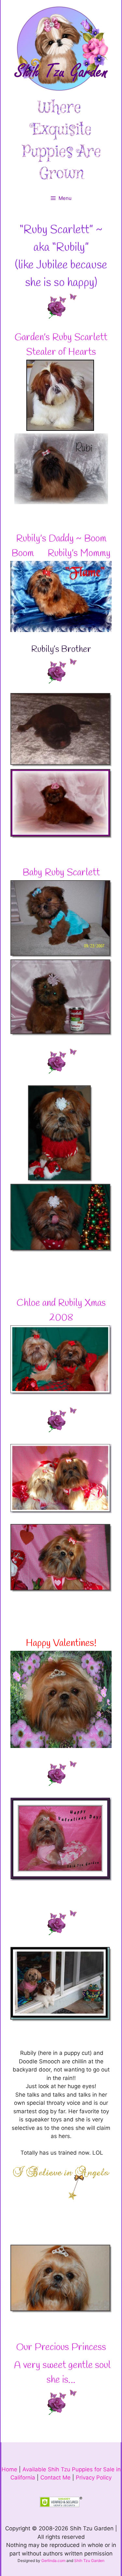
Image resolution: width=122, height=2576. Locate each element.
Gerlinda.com (53, 2561)
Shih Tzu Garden (89, 2561)
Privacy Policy (94, 2478)
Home (9, 2469)
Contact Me (55, 2478)
